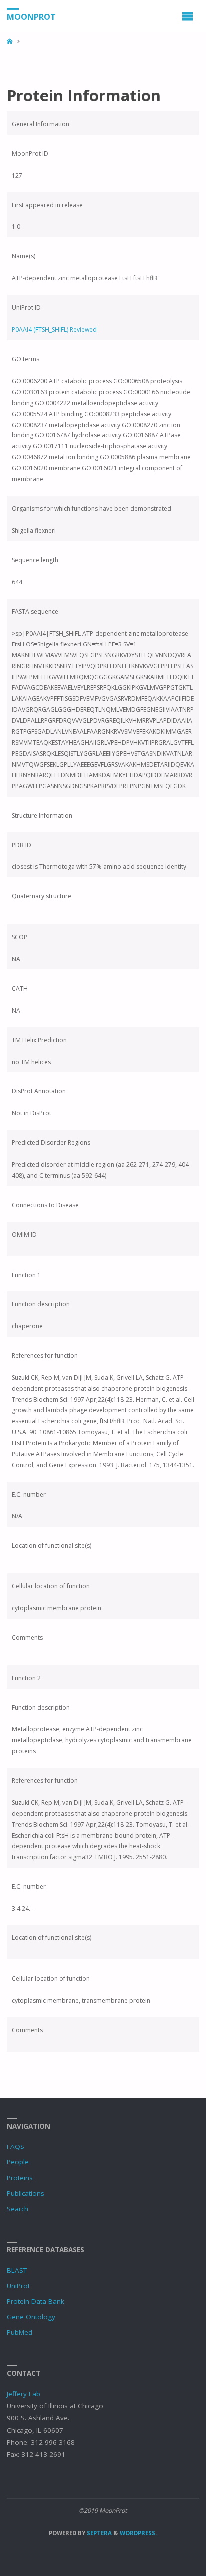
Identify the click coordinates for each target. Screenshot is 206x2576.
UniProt (18, 2286)
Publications (26, 2193)
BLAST (17, 2270)
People (18, 2162)
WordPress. (138, 2533)
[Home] (11, 42)
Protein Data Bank (36, 2301)
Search (18, 2209)
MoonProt (31, 16)
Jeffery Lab (24, 2394)
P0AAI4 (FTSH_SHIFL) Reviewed (54, 329)
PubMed (20, 2332)
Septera (99, 2533)
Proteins (20, 2178)
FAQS (16, 2147)
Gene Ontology (31, 2317)
